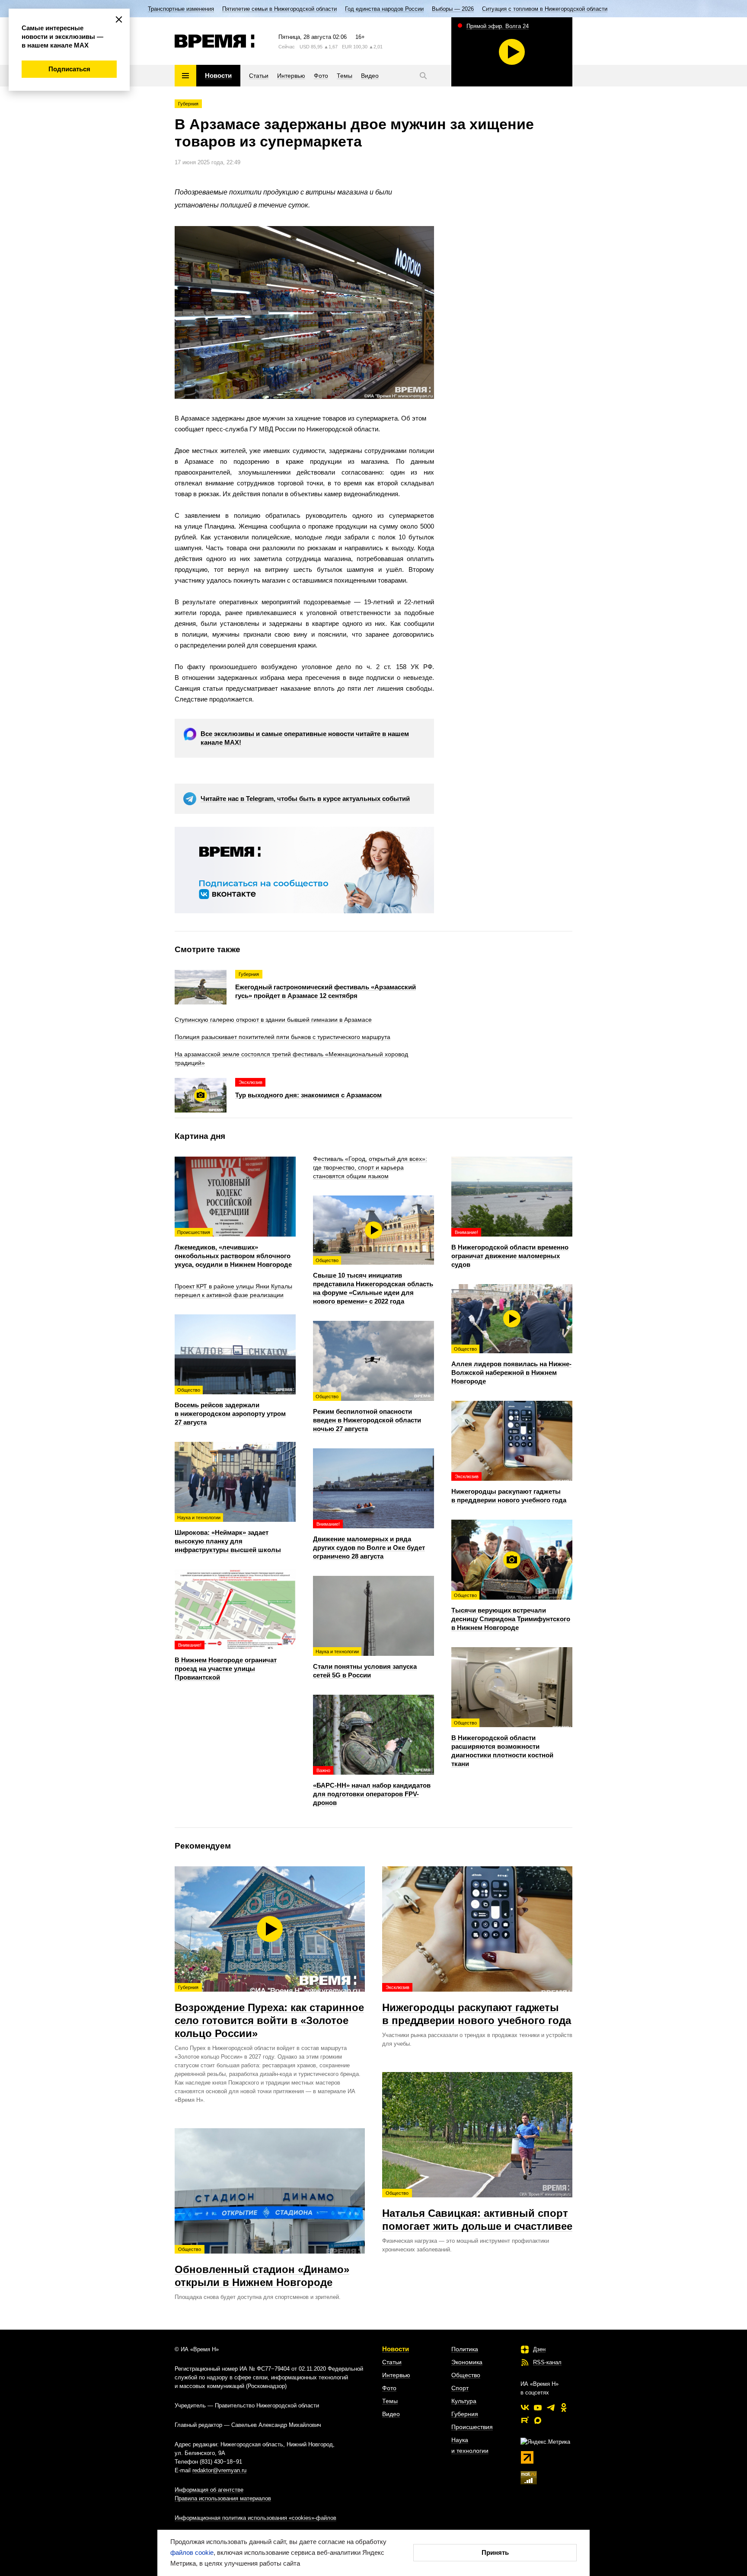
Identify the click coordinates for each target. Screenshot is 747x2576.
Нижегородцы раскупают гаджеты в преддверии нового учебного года (477, 2005)
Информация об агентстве (209, 2490)
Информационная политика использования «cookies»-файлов (255, 2518)
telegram (551, 2407)
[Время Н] (215, 41)
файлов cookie (192, 2552)
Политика (465, 2349)
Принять (495, 2552)
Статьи (392, 2362)
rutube (525, 2420)
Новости (396, 2349)
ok (564, 2407)
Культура (464, 2401)
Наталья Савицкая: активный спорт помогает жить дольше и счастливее (477, 2211)
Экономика (467, 2362)
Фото (389, 2388)
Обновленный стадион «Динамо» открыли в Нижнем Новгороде (262, 2267)
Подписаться (69, 69)
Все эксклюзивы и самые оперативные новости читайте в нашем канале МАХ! (305, 738)
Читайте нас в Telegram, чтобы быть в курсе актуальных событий (305, 799)
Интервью (396, 2375)
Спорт (460, 2388)
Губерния (188, 104)
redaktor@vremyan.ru (219, 2470)
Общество (466, 2375)
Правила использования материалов (223, 2498)
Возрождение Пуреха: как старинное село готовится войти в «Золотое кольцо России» (269, 2012)
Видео (391, 2414)
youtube (538, 2407)
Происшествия (472, 2427)
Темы (390, 2401)
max (538, 2420)
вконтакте (525, 2407)
